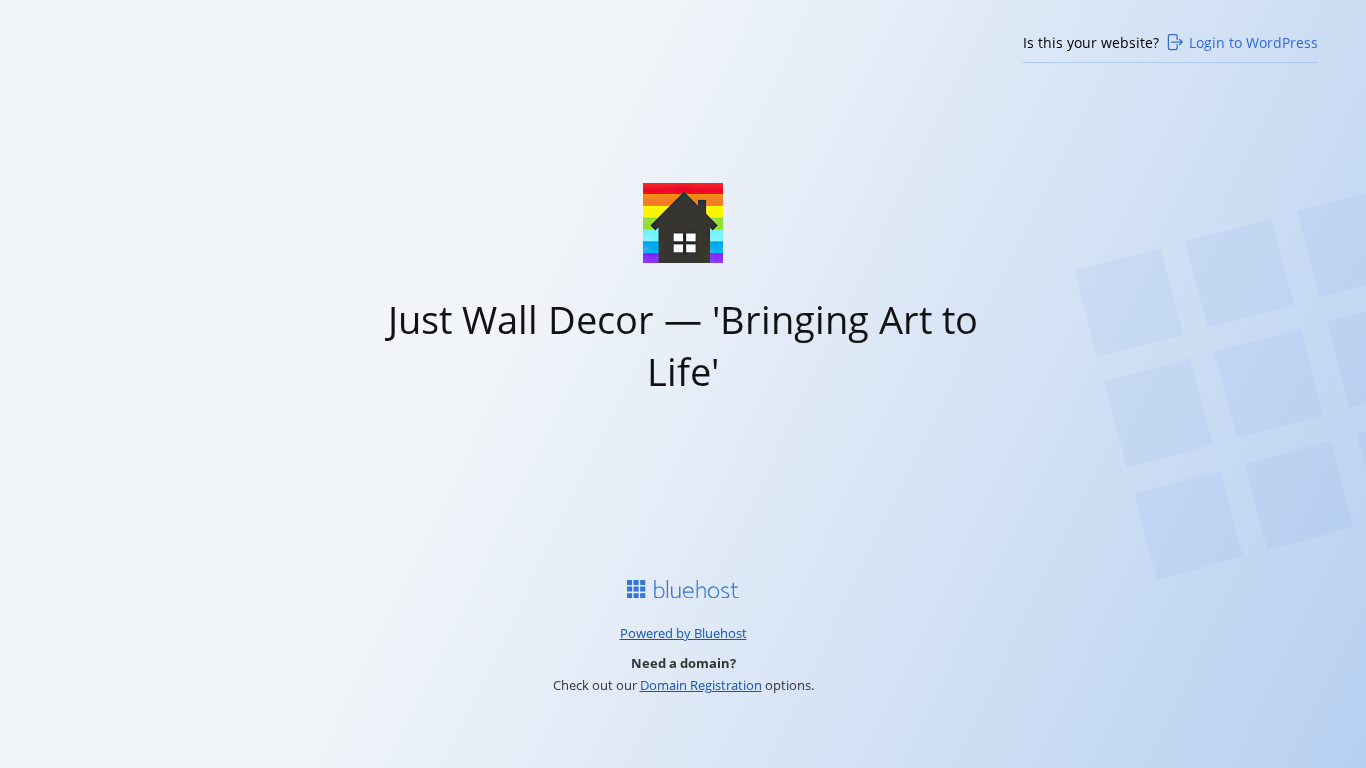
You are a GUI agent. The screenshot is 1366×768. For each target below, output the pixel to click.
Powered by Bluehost (683, 633)
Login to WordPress (1253, 42)
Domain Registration (701, 685)
